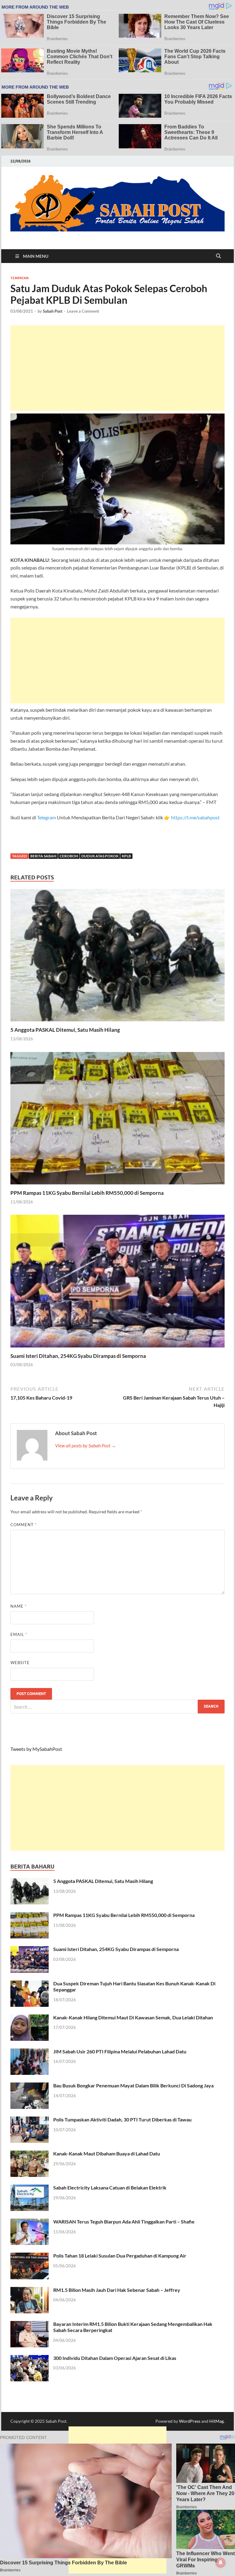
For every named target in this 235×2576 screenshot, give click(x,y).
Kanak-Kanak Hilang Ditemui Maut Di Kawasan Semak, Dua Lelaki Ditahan (133, 2017)
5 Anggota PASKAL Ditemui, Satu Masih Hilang (65, 1030)
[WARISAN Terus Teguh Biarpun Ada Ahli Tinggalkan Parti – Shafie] (30, 2222)
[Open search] (218, 256)
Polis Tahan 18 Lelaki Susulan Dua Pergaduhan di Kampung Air (120, 2256)
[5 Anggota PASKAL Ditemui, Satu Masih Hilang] (117, 957)
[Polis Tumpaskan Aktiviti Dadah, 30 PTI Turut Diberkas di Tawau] (30, 2120)
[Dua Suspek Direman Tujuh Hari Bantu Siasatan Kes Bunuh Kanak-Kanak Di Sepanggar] (30, 1984)
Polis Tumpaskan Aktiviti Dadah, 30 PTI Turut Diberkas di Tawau (122, 2119)
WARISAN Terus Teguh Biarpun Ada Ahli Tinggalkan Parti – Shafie (124, 2222)
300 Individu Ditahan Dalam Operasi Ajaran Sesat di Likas (115, 2358)
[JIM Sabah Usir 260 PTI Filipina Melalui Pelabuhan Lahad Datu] (30, 2052)
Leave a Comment (83, 311)
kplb (126, 856)
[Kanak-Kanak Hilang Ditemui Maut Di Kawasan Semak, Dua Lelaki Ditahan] (30, 2018)
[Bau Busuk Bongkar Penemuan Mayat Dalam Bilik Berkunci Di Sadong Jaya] (30, 2086)
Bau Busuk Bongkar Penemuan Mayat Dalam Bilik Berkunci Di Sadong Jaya (133, 2085)
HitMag (216, 2421)
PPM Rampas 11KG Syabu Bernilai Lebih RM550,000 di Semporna (87, 1193)
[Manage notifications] (221, 2563)
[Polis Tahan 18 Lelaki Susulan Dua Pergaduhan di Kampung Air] (30, 2256)
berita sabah (43, 856)
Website (20, 1663)
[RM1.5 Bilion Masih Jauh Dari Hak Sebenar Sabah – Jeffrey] (30, 2290)
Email (19, 1634)
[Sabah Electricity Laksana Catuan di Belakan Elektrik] (30, 2188)
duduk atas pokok (100, 856)
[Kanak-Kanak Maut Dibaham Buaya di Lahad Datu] (30, 2154)
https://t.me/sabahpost (195, 817)
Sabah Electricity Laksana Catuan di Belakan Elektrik (110, 2187)
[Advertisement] (117, 368)
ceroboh (69, 856)
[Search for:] (117, 1707)
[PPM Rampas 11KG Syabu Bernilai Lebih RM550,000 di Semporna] (117, 1120)
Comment (24, 1525)
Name (19, 1606)
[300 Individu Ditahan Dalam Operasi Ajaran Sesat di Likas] (30, 2359)
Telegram (47, 817)
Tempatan (19, 278)
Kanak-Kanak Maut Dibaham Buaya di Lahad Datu (107, 2153)
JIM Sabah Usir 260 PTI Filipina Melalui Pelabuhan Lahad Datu (120, 2051)
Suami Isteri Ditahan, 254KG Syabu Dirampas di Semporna (78, 1356)
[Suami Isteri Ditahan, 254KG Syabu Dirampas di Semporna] (117, 1283)
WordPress (190, 2421)
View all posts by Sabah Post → (86, 1445)
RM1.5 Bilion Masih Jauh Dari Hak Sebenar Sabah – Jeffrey (117, 2290)
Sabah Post (53, 311)
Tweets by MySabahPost (36, 1749)
